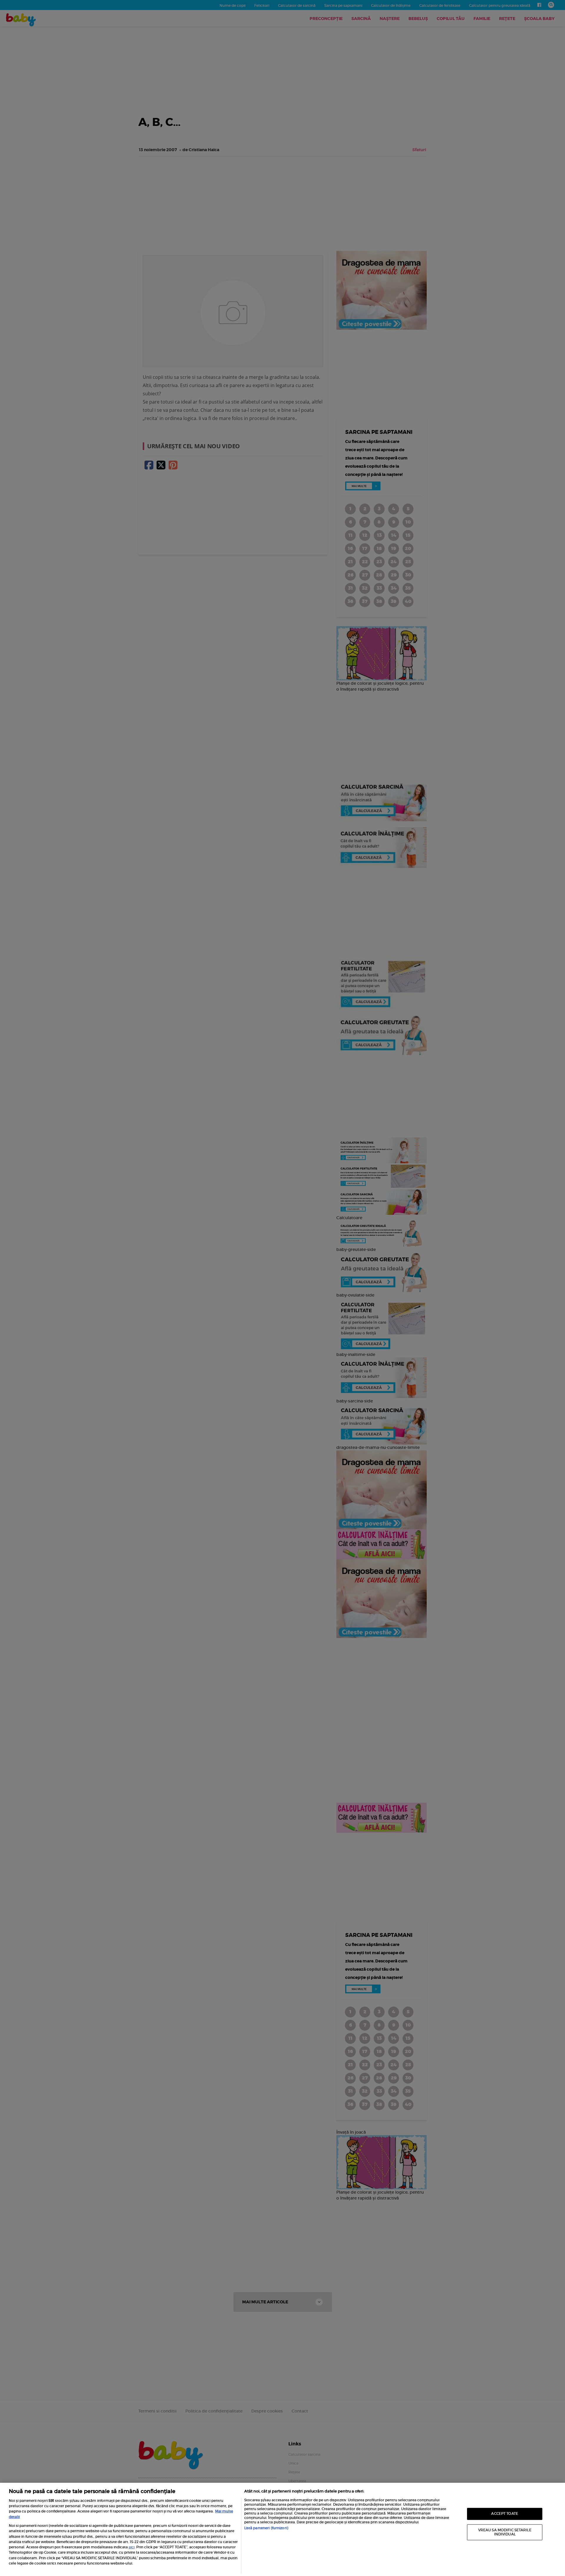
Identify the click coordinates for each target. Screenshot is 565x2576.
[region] (282, 2529)
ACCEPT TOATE (505, 2514)
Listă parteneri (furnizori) (266, 2528)
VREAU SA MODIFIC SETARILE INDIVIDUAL (505, 2532)
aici (132, 2547)
